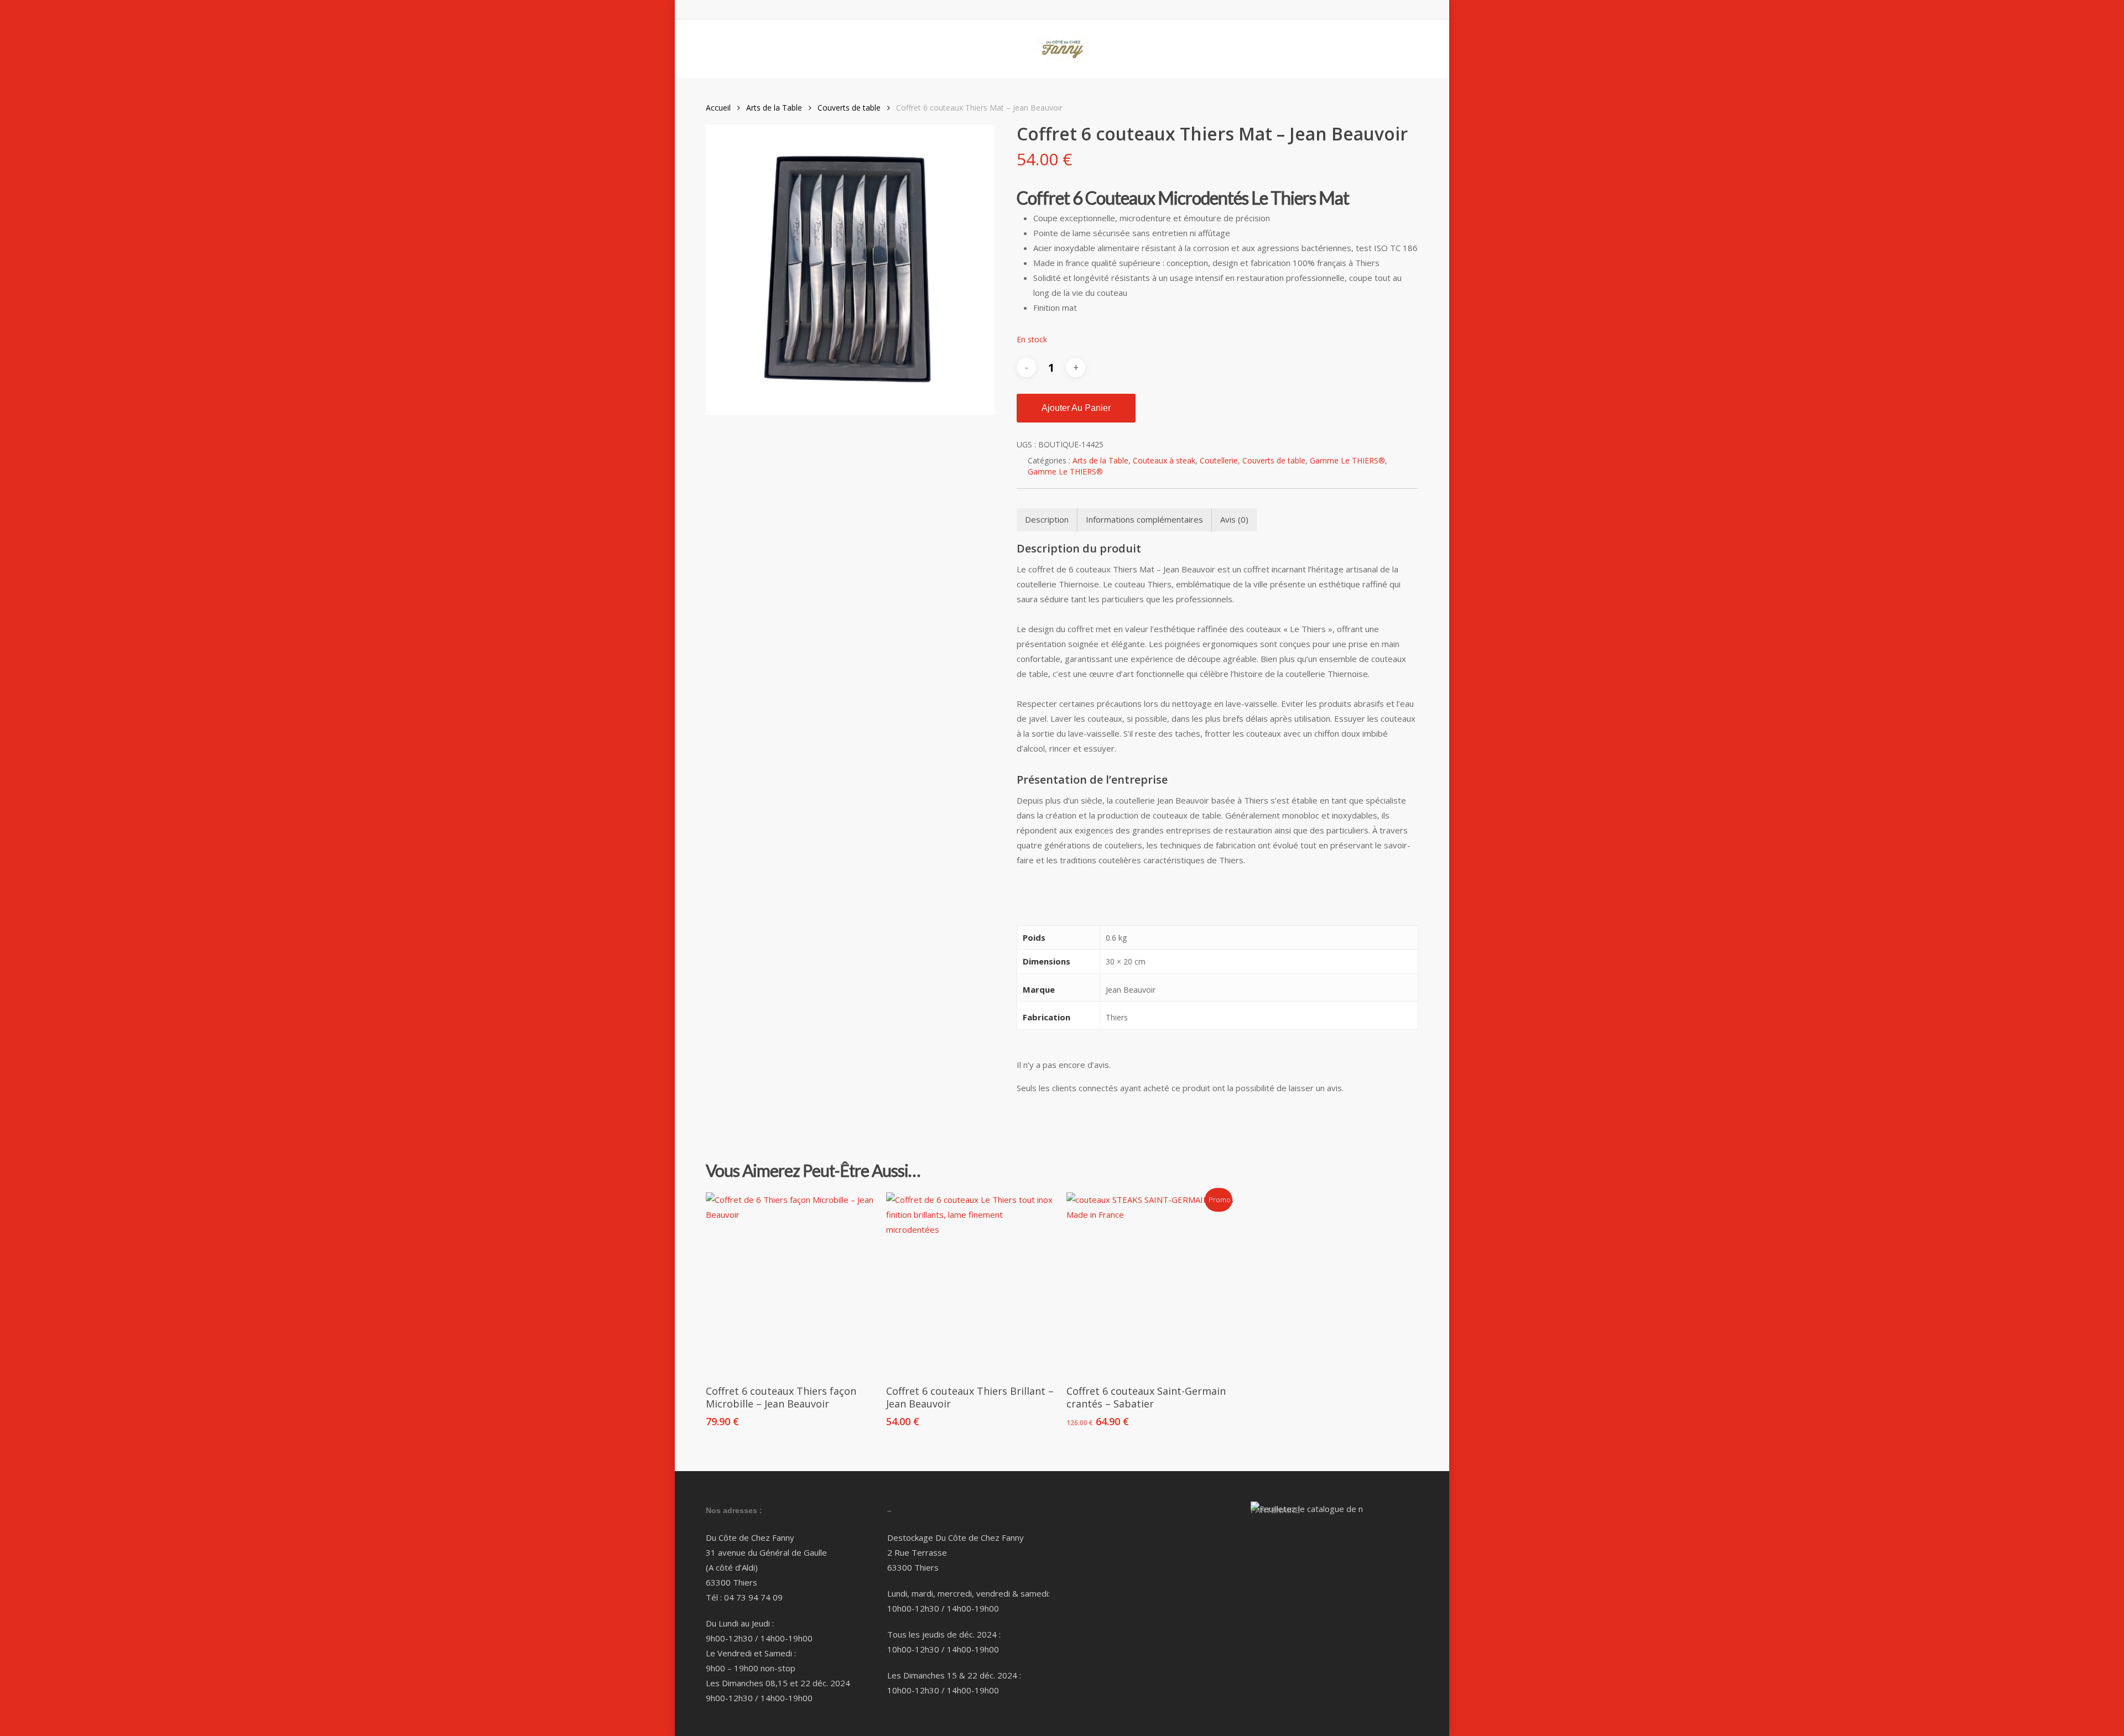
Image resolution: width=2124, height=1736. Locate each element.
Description (1047, 519)
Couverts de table (849, 108)
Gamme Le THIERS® (1347, 460)
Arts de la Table (774, 108)
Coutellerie (1219, 460)
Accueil (718, 108)
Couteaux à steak (1164, 460)
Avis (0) (1234, 519)
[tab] (1047, 520)
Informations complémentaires (1144, 519)
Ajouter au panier (1076, 408)
